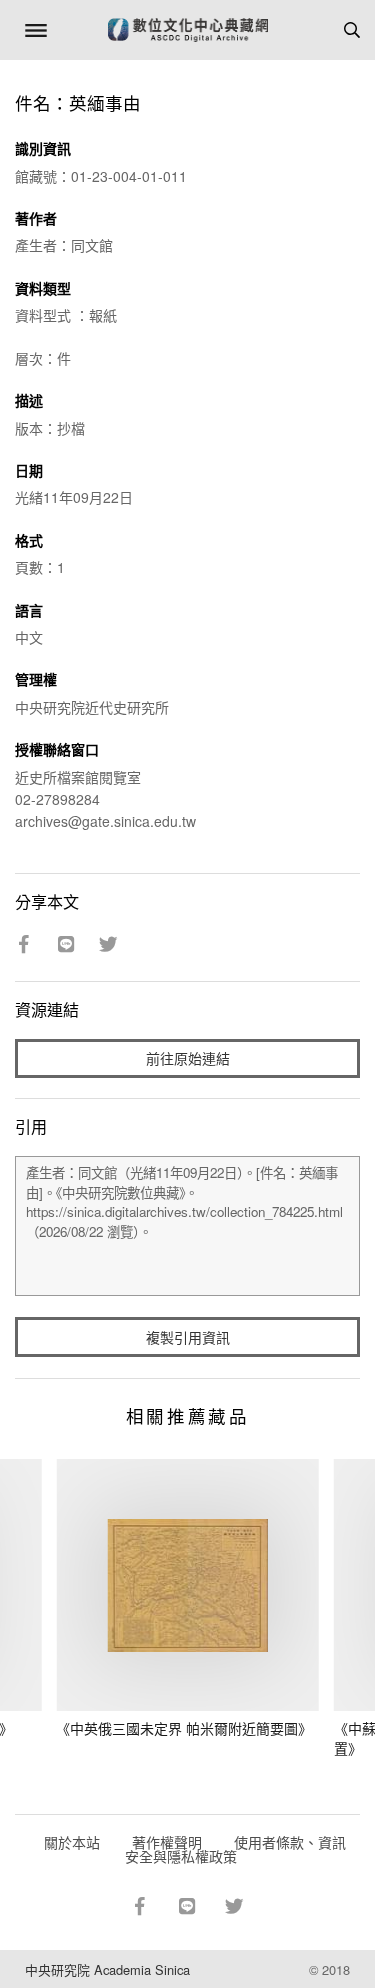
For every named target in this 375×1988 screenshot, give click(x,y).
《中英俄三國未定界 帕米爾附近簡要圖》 (184, 1728)
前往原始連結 (188, 1058)
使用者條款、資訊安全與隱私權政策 (235, 1849)
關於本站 (72, 1842)
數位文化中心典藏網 (188, 30)
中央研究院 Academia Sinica (107, 1969)
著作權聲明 (167, 1842)
